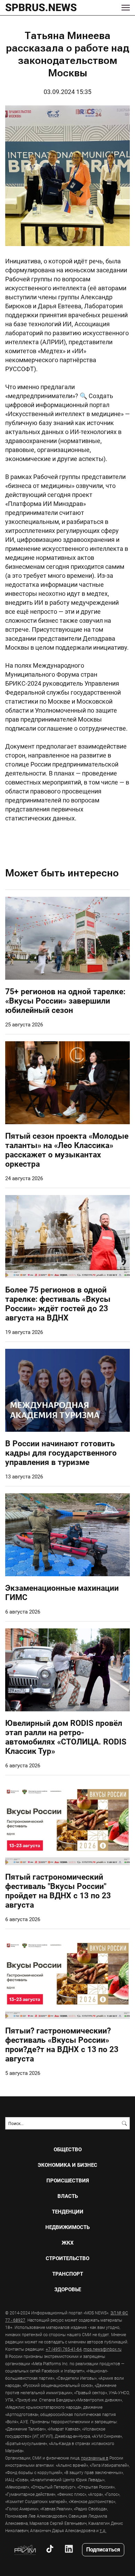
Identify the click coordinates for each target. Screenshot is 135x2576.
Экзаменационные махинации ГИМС (62, 1592)
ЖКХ (68, 2243)
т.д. (103, 2530)
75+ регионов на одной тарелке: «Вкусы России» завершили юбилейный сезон (65, 1000)
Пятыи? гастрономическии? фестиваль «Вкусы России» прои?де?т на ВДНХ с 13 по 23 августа (62, 2044)
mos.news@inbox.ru (102, 2349)
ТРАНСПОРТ (68, 2274)
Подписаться (103, 2549)
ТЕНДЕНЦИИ (68, 2212)
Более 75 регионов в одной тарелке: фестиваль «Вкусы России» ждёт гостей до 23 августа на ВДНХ (58, 1303)
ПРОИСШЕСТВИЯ (68, 2180)
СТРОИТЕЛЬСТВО (67, 2258)
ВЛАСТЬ (68, 2196)
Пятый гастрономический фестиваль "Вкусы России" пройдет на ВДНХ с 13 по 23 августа (58, 1891)
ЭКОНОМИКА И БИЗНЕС (67, 2165)
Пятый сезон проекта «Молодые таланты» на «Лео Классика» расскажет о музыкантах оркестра (67, 1150)
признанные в (95, 2458)
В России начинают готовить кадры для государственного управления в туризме (61, 1452)
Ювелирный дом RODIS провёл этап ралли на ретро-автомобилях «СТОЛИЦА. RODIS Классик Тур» (66, 1737)
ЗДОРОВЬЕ (68, 2289)
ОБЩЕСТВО (68, 2149)
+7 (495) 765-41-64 (64, 2349)
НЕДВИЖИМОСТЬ (67, 2227)
